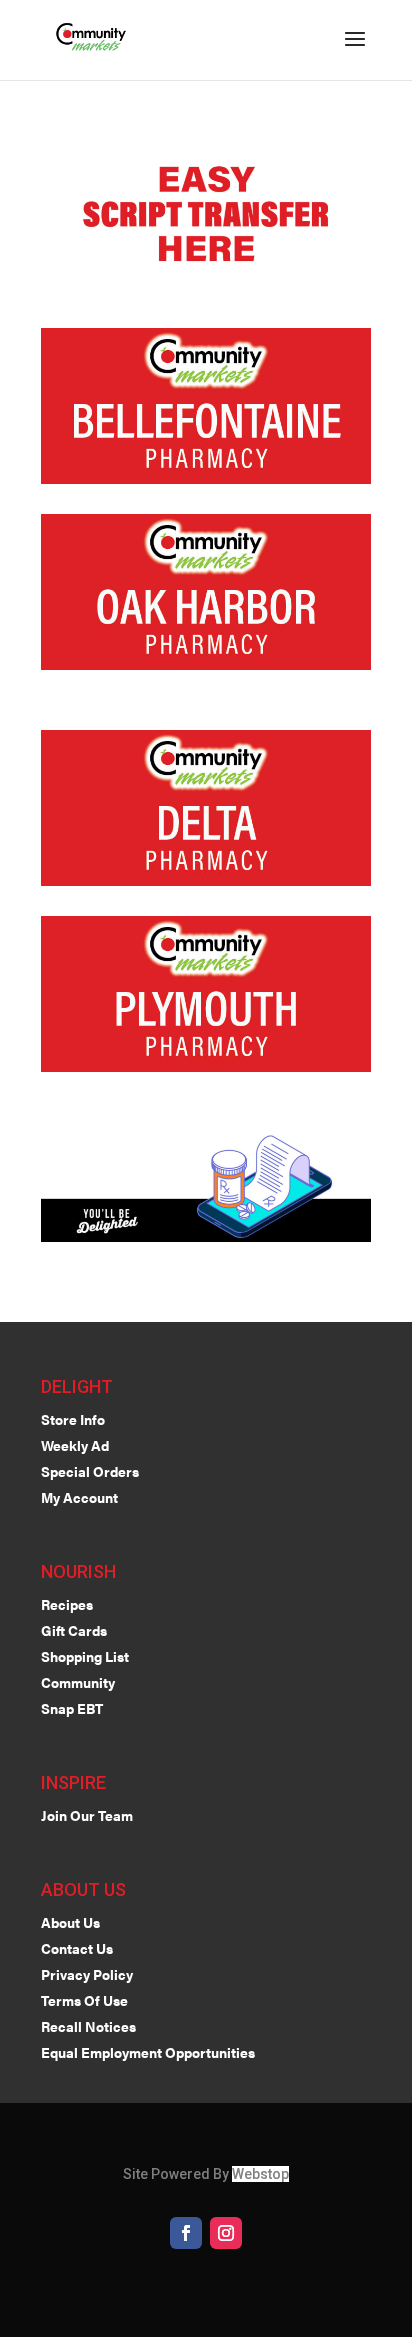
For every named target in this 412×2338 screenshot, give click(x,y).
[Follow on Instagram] (226, 2233)
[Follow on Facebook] (186, 2233)
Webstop (260, 2174)
